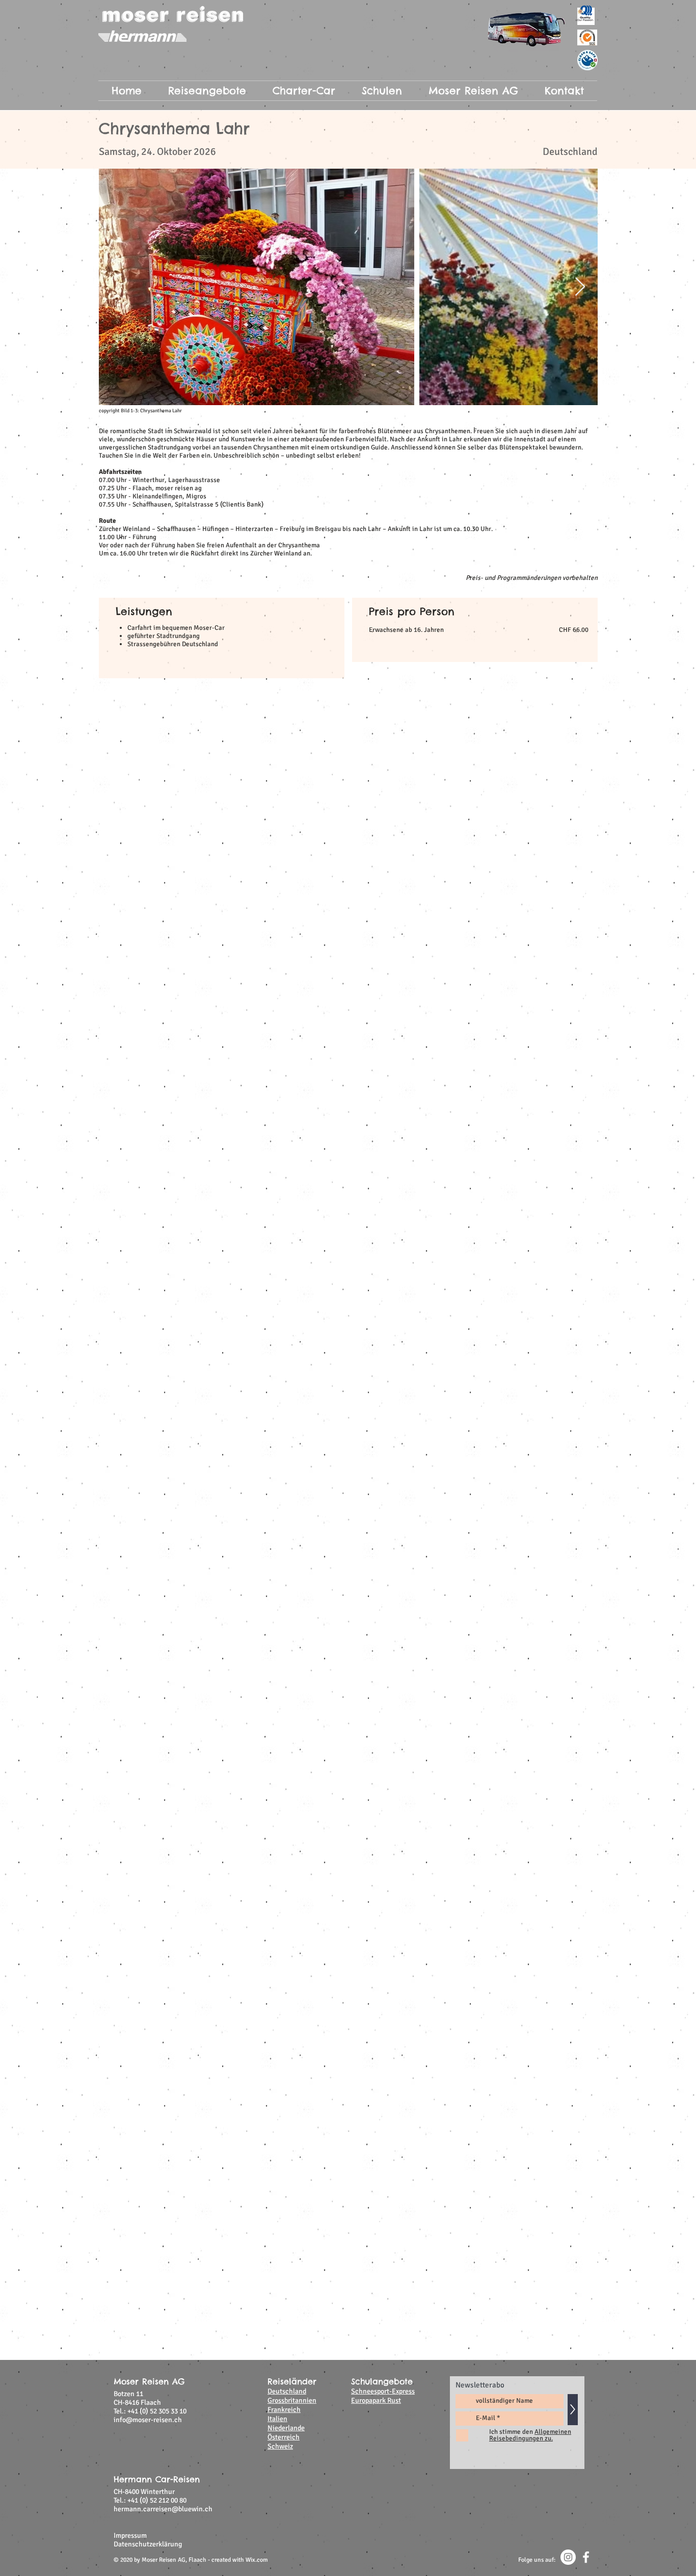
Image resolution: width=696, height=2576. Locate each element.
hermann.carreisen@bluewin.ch (163, 2509)
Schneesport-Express (383, 2391)
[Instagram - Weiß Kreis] (568, 2557)
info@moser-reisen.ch (148, 2420)
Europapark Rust (376, 2400)
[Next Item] (580, 287)
